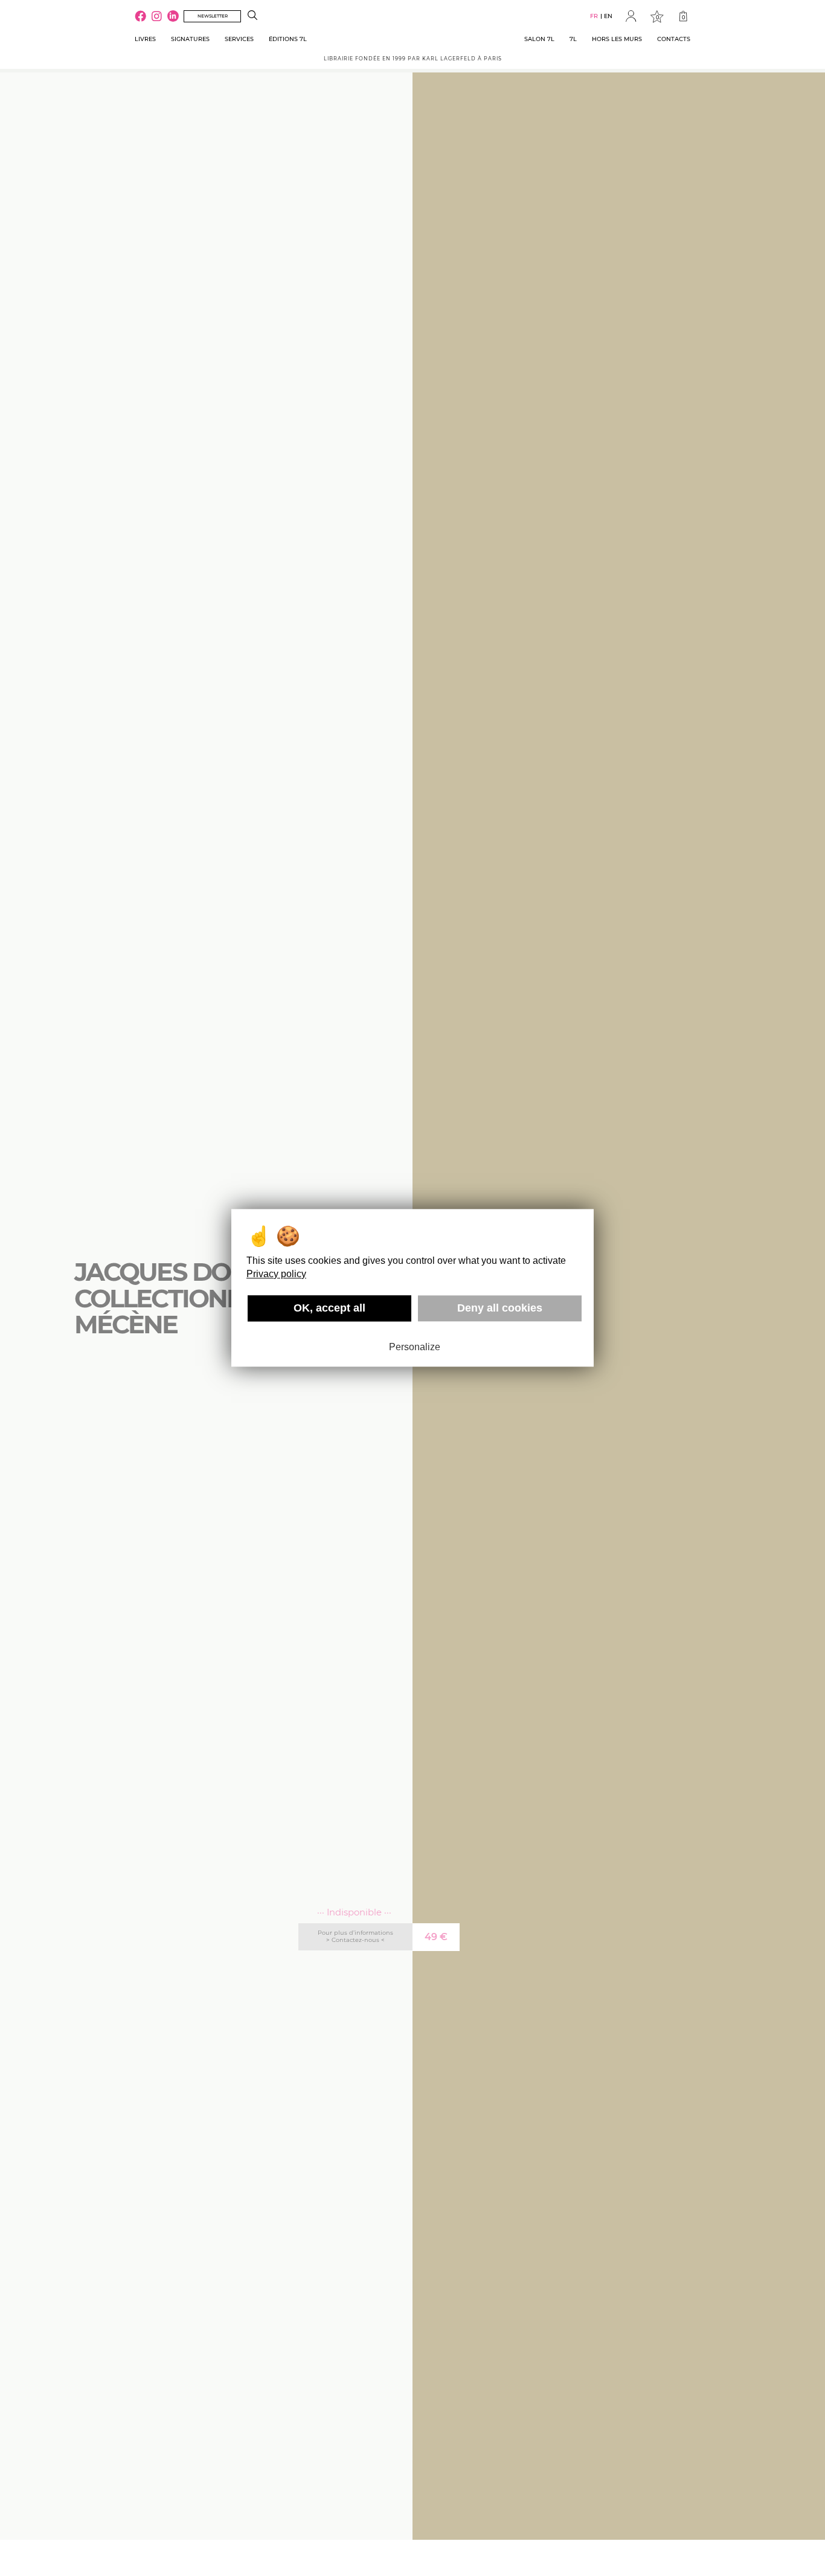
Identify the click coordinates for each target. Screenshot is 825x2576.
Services (239, 39)
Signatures (190, 39)
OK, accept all (329, 1308)
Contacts (674, 39)
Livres (145, 39)
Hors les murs (617, 39)
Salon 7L (539, 39)
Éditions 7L (288, 39)
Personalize (415, 1347)
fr (594, 16)
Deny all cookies (500, 1308)
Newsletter (213, 16)
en (608, 16)
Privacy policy (276, 1274)
